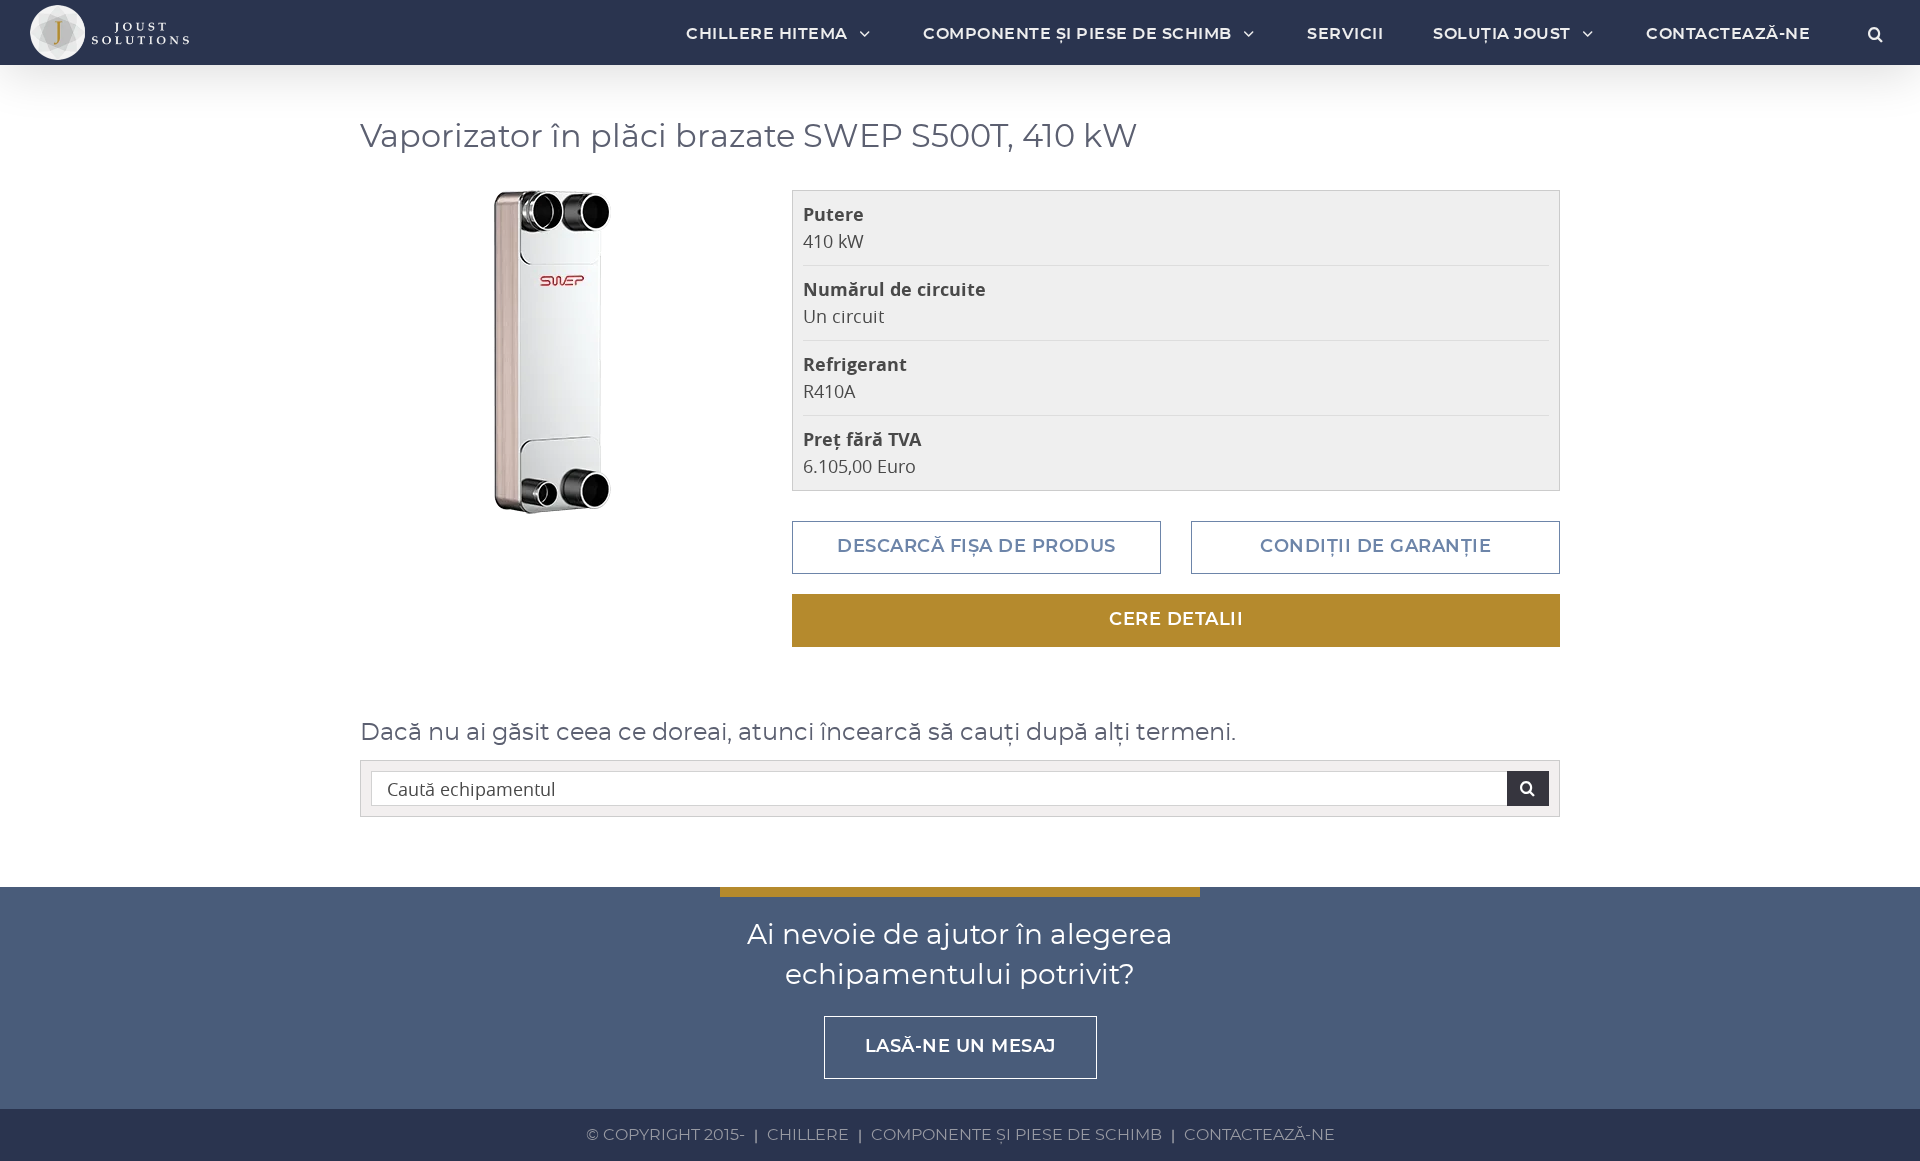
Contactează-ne (1259, 1135)
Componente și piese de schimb (1016, 1135)
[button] (1867, 34)
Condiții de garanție (1375, 547)
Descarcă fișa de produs (976, 547)
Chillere (808, 1135)
